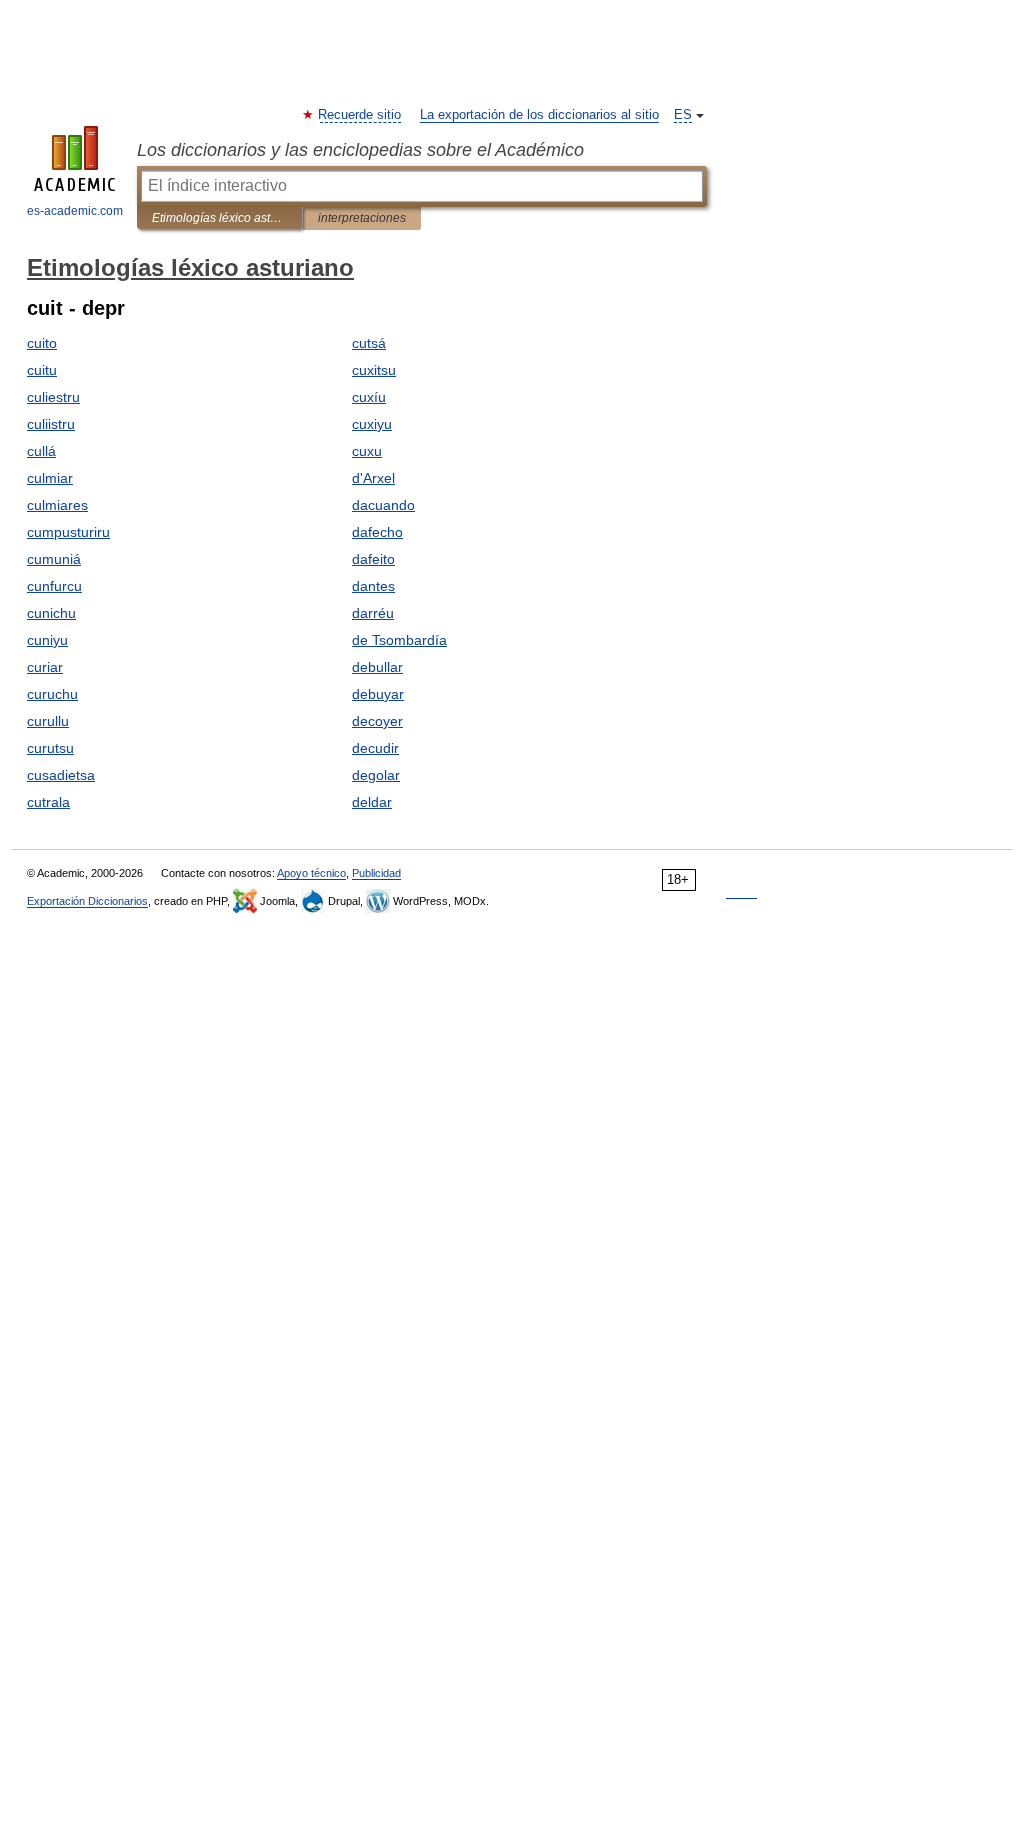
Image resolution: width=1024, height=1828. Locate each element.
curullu (48, 721)
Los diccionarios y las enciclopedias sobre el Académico (360, 150)
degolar (376, 775)
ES (683, 115)
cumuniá (54, 559)
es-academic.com (75, 211)
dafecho (377, 532)
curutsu (50, 748)
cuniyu (47, 640)
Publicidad (376, 873)
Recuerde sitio (360, 115)
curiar (45, 667)
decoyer (377, 721)
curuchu (52, 694)
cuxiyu (372, 424)
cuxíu (369, 397)
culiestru (53, 397)
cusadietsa (61, 775)
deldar (372, 802)
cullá (41, 451)
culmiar (50, 478)
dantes (373, 586)
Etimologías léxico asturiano (219, 218)
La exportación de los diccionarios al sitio (539, 115)
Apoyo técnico (311, 873)
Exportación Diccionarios (87, 901)
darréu (373, 613)
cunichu (51, 613)
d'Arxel (373, 478)
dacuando (383, 505)
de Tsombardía (399, 640)
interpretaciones (362, 218)
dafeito (373, 559)
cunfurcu (54, 586)
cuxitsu (374, 370)
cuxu (367, 451)
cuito (42, 343)
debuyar (378, 694)
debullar (377, 667)
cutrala (48, 802)
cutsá (369, 343)
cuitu (42, 370)
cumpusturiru (68, 532)
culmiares (57, 505)
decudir (375, 748)
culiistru (51, 424)
